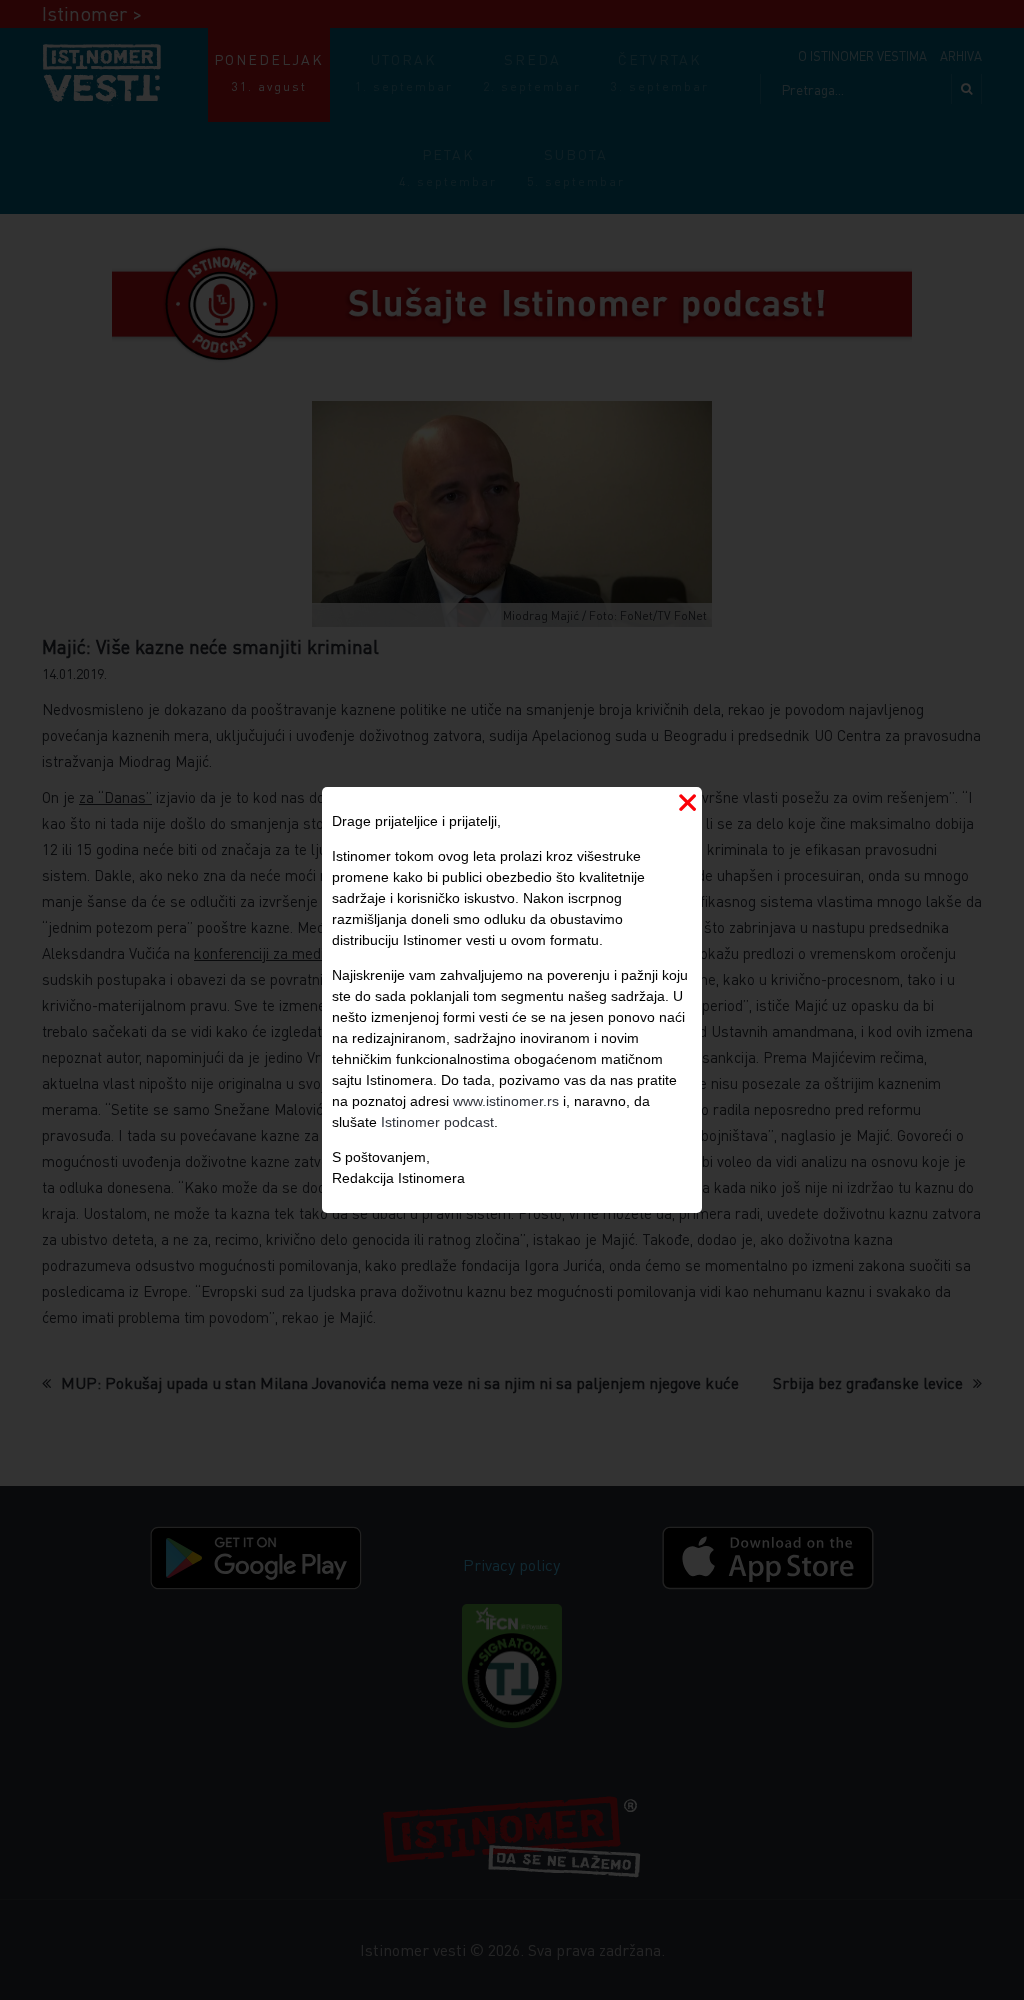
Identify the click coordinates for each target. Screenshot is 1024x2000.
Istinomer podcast (437, 1122)
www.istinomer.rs (506, 1101)
